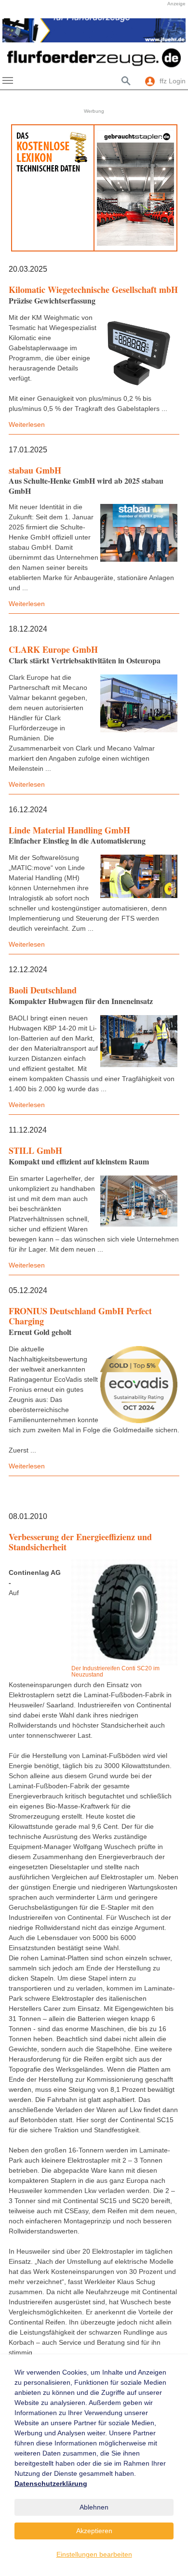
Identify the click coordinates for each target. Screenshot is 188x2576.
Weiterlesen (27, 424)
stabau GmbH (35, 470)
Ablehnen (94, 2507)
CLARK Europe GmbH (53, 649)
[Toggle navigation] (8, 80)
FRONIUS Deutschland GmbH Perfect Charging (80, 1316)
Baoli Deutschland (43, 990)
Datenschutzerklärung (51, 2484)
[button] (14, 30)
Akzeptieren (94, 2531)
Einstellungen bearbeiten (94, 2554)
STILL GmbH (35, 1150)
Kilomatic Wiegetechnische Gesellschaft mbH (93, 290)
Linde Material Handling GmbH (69, 830)
